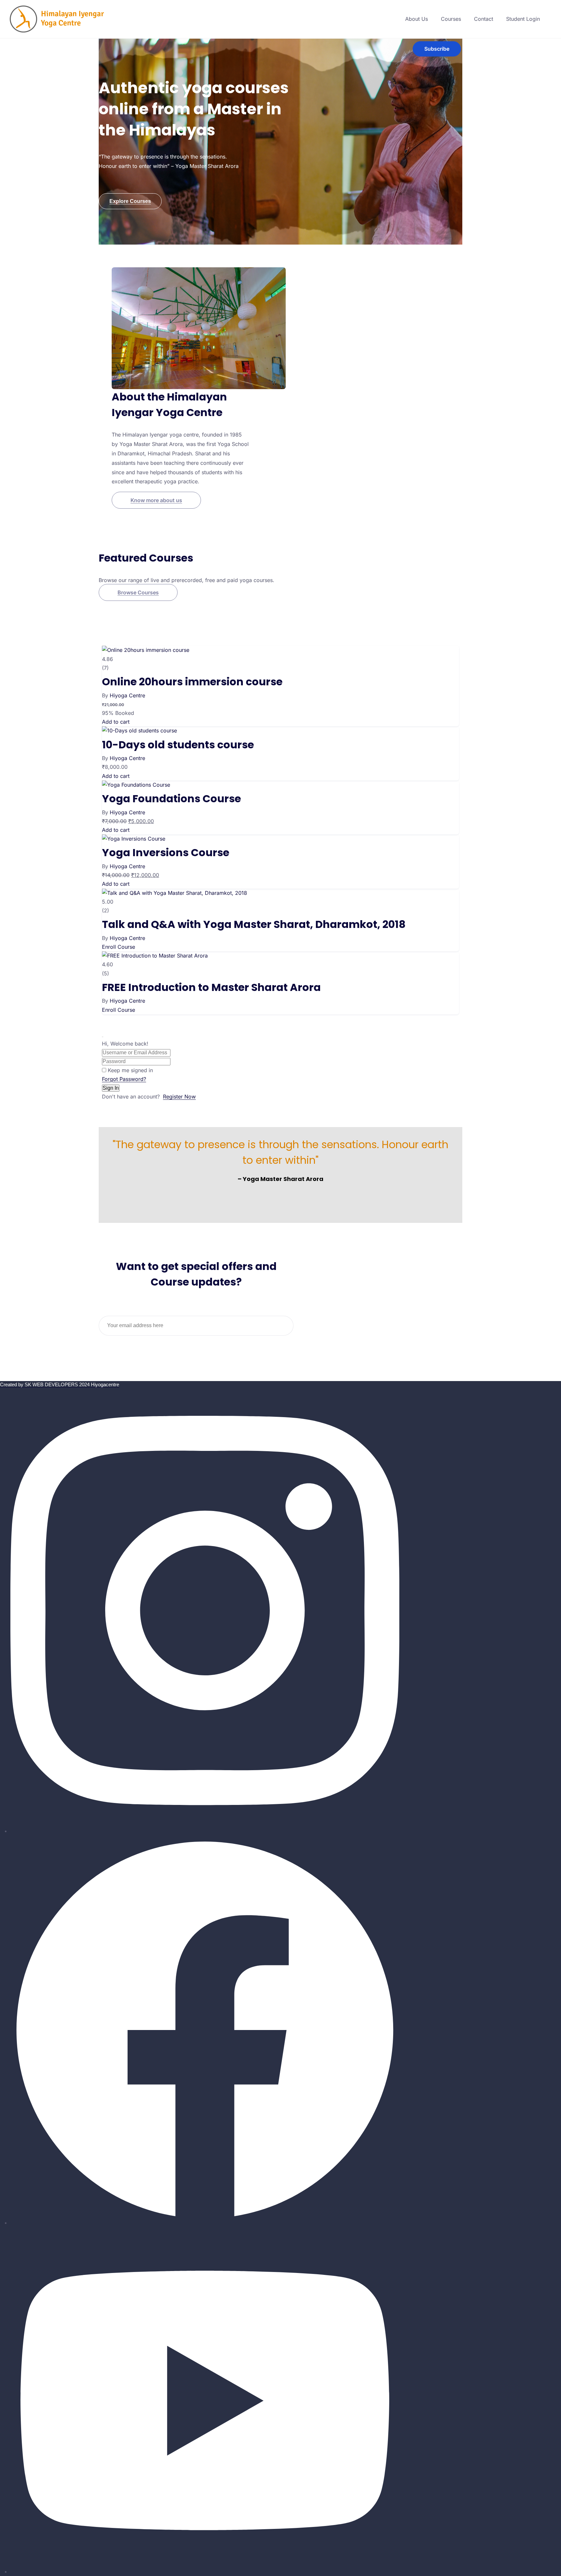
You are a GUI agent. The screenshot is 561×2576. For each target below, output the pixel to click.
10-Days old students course (178, 745)
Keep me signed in (130, 1070)
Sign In (111, 1088)
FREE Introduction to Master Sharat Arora (211, 987)
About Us (417, 19)
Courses (451, 19)
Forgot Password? (124, 1079)
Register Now (179, 1097)
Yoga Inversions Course (166, 852)
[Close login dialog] (103, 1037)
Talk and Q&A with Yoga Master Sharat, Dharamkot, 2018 (254, 924)
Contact (484, 19)
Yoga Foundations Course (171, 799)
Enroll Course (118, 947)
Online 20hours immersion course (192, 682)
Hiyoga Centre (127, 695)
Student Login (523, 19)
